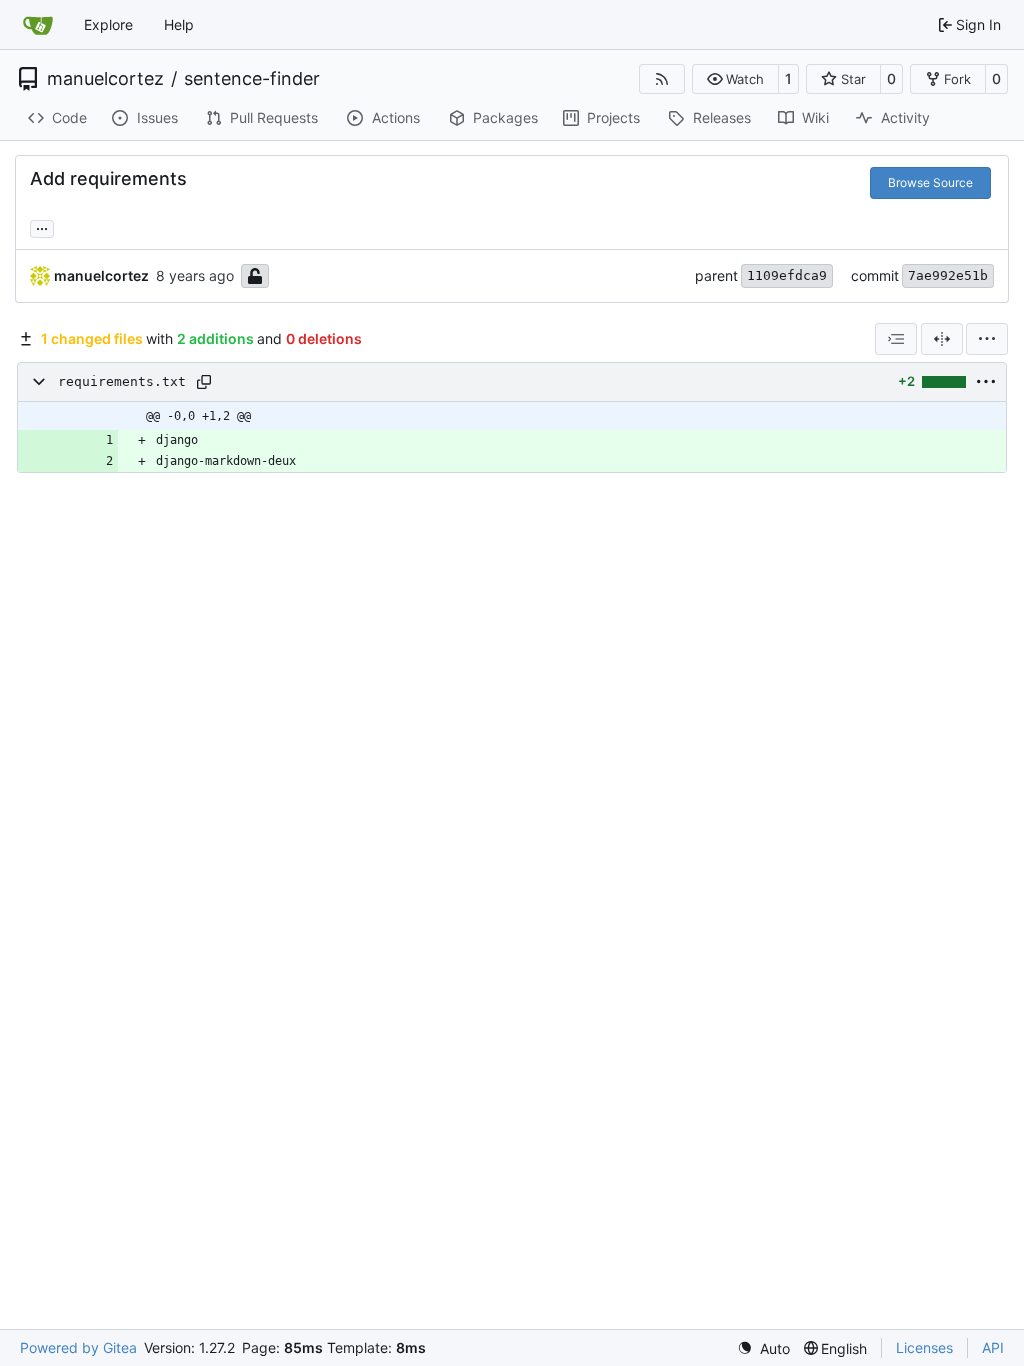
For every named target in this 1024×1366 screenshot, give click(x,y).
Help (179, 24)
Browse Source (930, 182)
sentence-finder (252, 79)
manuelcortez (105, 79)
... (42, 226)
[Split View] (942, 339)
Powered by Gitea (78, 1347)
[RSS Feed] (662, 79)
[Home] (38, 25)
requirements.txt (122, 381)
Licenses (924, 1347)
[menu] (987, 339)
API (993, 1347)
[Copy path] (204, 382)
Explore (108, 24)
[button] (735, 79)
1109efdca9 (787, 275)
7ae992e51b (948, 275)
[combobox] (896, 339)
